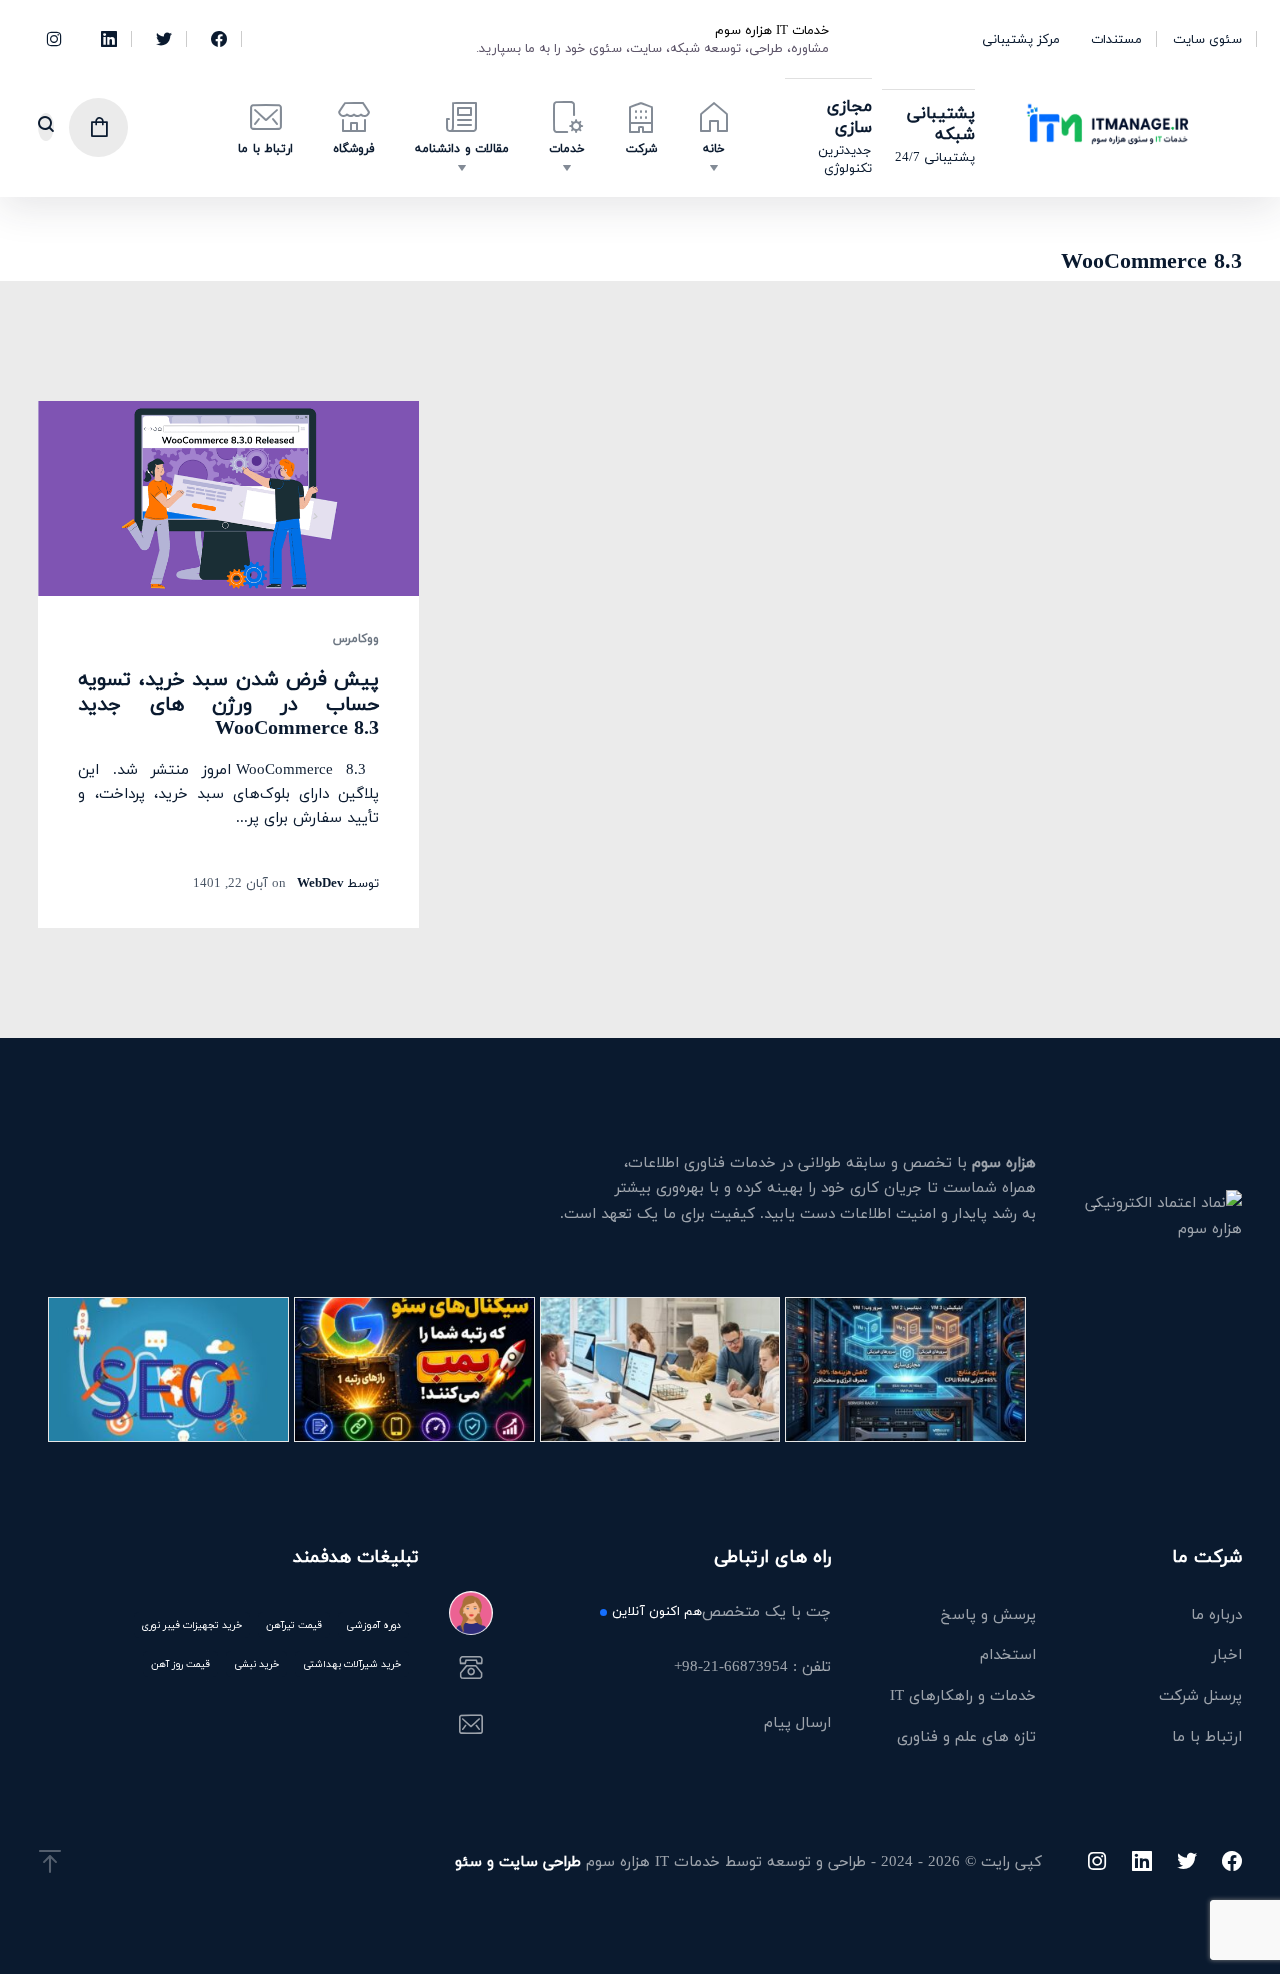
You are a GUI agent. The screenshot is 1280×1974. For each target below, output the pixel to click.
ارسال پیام (797, 1724)
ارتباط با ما (265, 148)
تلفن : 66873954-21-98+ (752, 1668)
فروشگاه (354, 148)
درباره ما (1216, 1614)
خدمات (567, 148)
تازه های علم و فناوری (966, 1736)
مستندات (1116, 39)
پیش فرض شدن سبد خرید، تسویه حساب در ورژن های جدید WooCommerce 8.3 (228, 703)
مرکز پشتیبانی (1021, 39)
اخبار (1227, 1654)
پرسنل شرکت (1200, 1695)
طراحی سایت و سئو (518, 1861)
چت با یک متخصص (721, 1613)
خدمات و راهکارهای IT (963, 1695)
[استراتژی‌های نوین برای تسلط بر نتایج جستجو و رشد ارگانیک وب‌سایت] (168, 1369)
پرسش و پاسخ (988, 1614)
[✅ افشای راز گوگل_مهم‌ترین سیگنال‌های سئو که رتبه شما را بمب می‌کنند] (414, 1369)
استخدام (1008, 1654)
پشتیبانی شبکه (941, 123)
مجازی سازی (849, 116)
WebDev (320, 883)
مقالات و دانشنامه (462, 148)
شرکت (641, 148)
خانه (714, 148)
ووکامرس (356, 639)
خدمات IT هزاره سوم (772, 30)
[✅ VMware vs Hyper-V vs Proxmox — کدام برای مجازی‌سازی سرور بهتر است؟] (905, 1369)
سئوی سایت (1207, 39)
